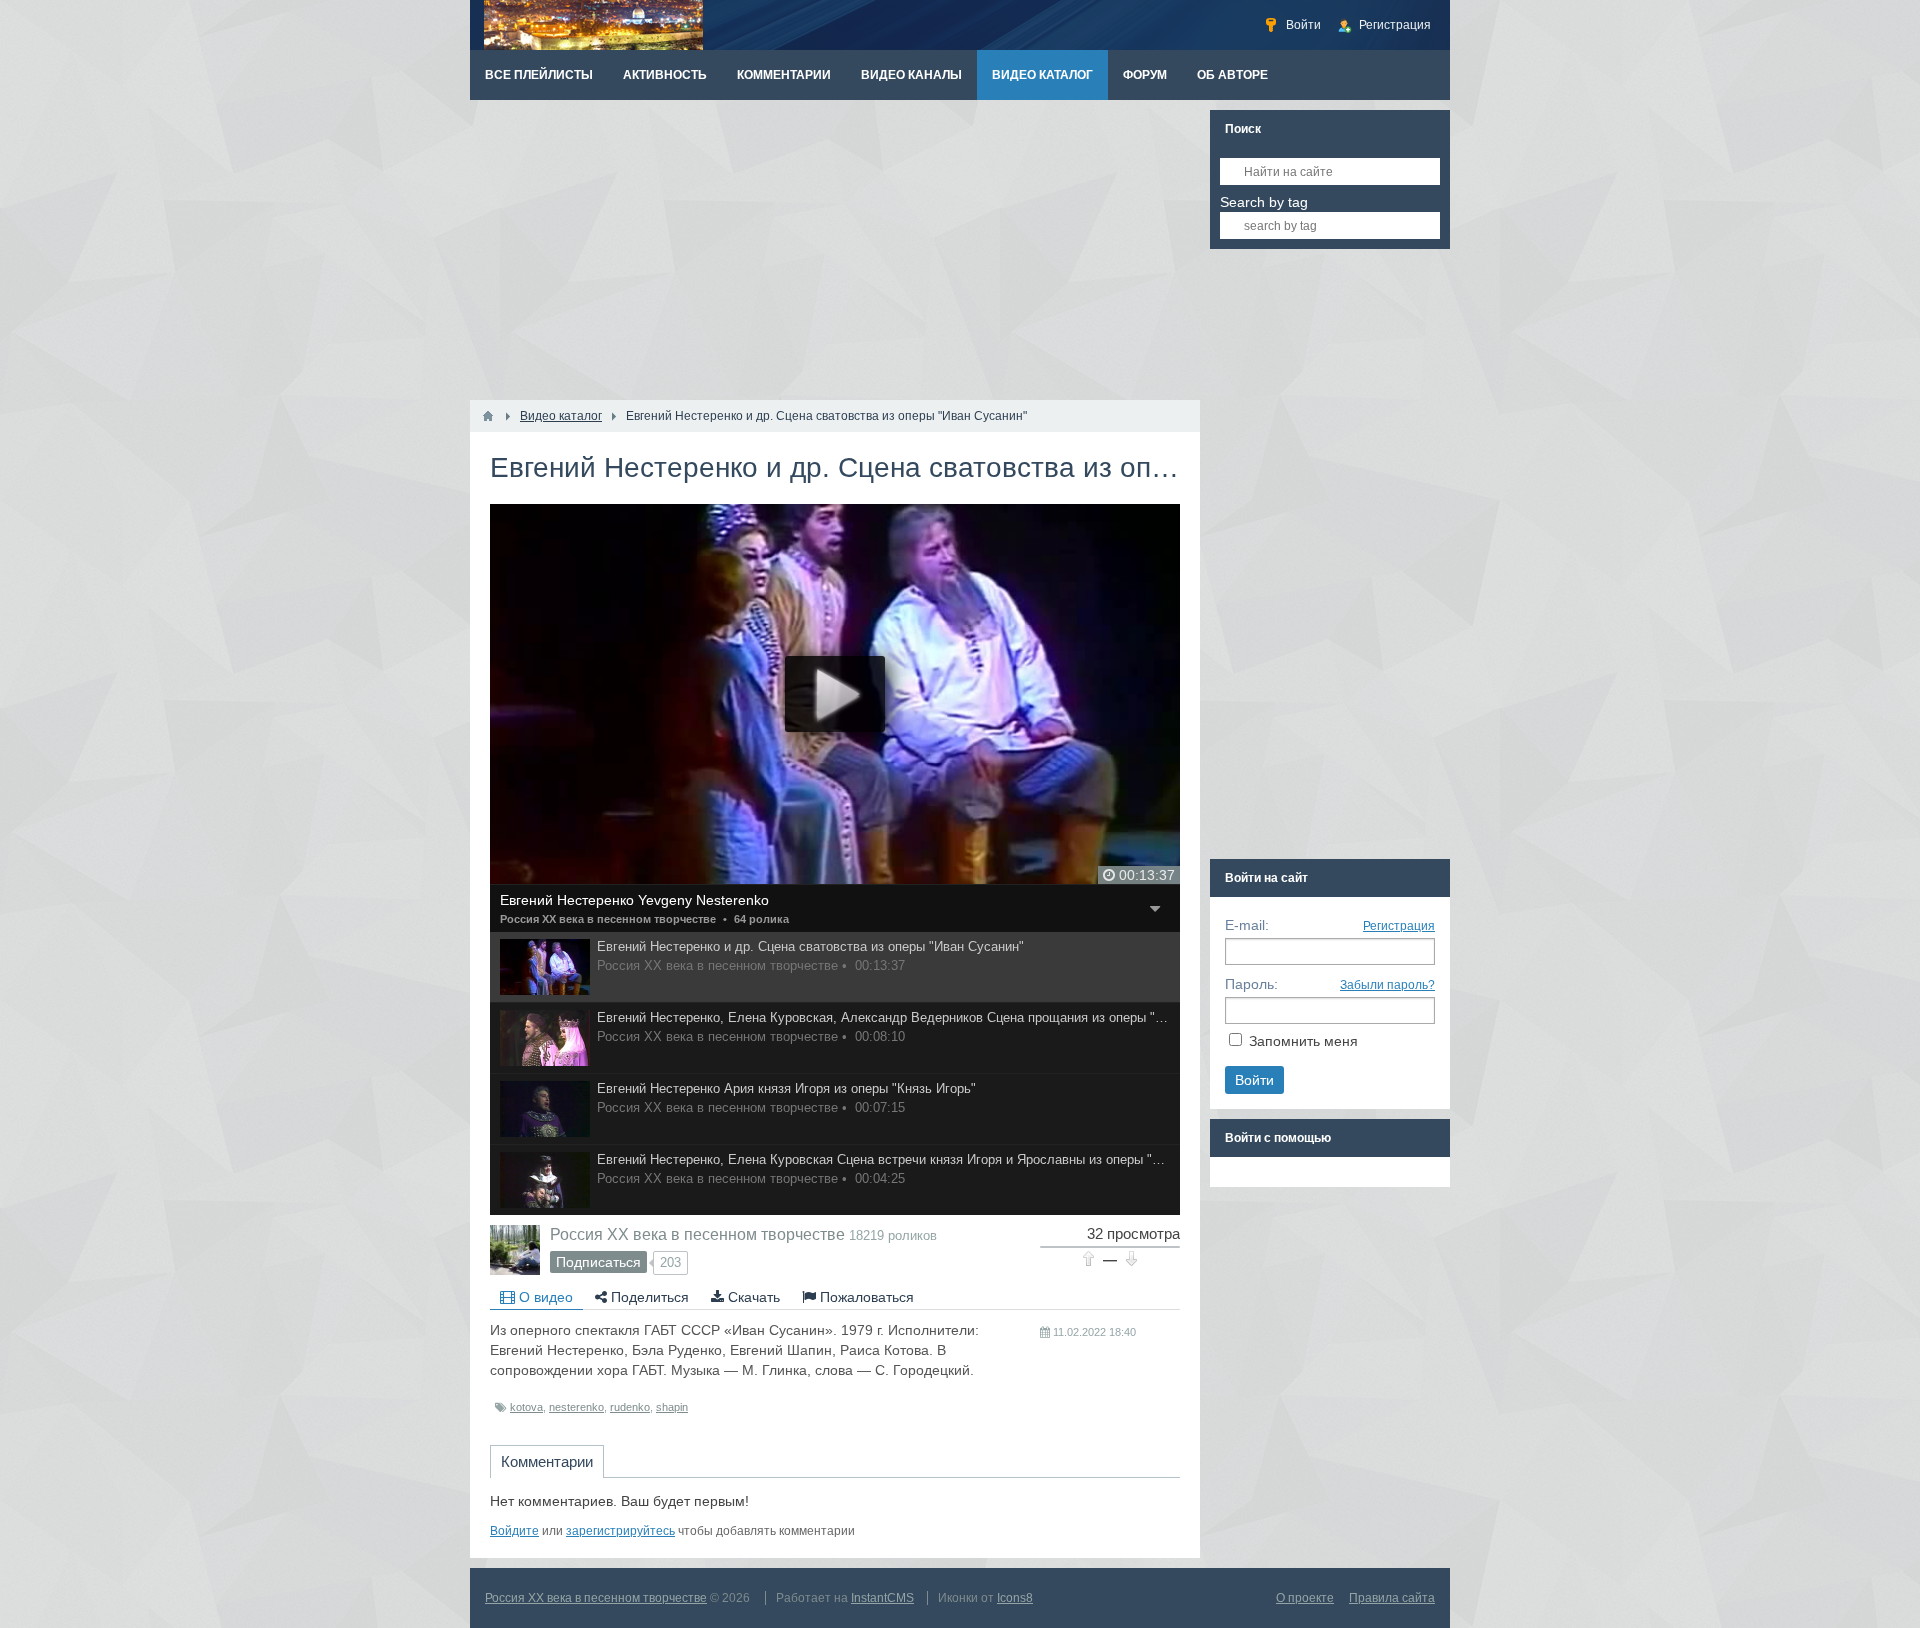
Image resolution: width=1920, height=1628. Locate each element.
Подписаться (598, 1262)
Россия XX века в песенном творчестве (608, 919)
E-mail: (1247, 925)
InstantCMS (882, 1598)
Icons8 (1015, 1598)
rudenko (630, 1407)
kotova (526, 1407)
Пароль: (1251, 984)
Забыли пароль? (1387, 985)
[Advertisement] (835, 250)
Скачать (752, 1297)
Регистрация (1399, 926)
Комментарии (547, 1461)
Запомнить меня (1303, 1041)
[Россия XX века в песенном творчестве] (515, 1250)
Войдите (514, 1531)
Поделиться (648, 1297)
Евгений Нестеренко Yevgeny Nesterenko (634, 900)
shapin (672, 1407)
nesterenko (576, 1407)
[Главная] (488, 416)
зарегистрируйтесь (620, 1531)
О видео (544, 1297)
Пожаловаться (865, 1297)
